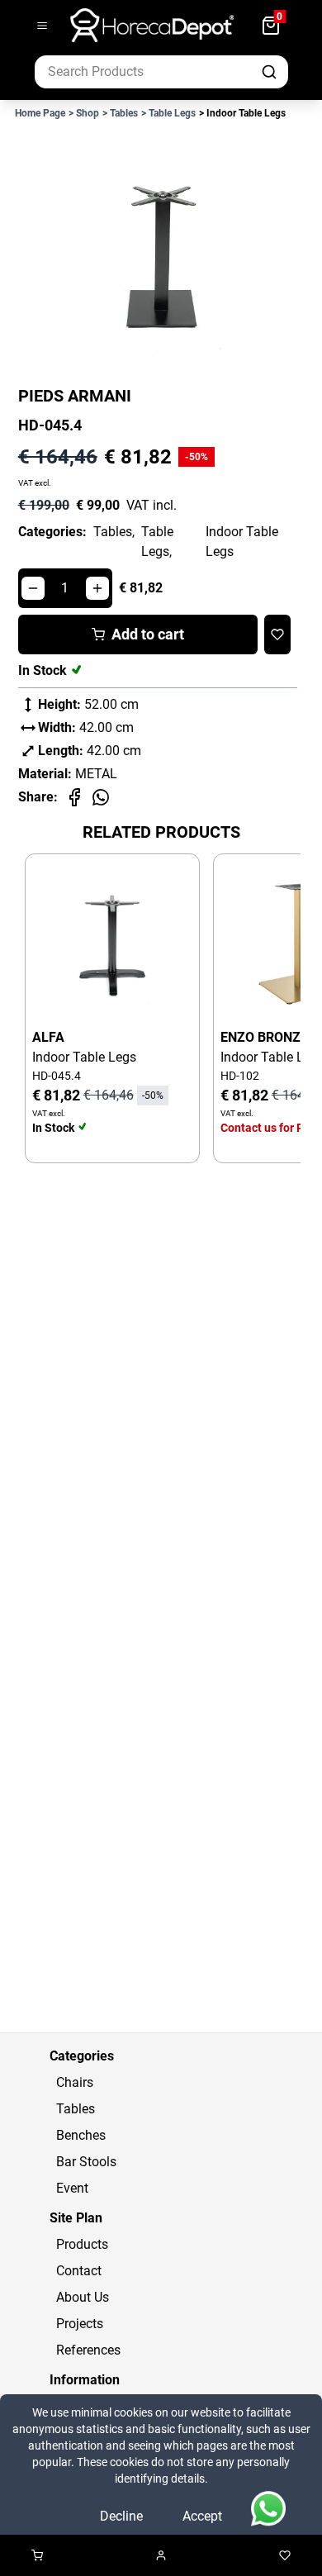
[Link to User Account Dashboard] (161, 2555)
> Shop (84, 113)
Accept (202, 2516)
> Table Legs (168, 113)
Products (82, 2244)
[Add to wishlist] (277, 634)
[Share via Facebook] (74, 797)
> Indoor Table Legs (242, 113)
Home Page (40, 113)
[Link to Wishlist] (285, 2555)
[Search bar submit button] (271, 72)
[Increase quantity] (97, 588)
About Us (83, 2297)
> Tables (120, 113)
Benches (81, 2135)
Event (72, 2188)
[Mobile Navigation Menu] (42, 26)
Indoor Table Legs (242, 542)
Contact (79, 2271)
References (88, 2350)
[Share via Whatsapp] (101, 797)
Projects (80, 2324)
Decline (121, 2516)
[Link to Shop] (37, 2555)
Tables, (114, 532)
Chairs (75, 2082)
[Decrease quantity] (33, 588)
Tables (76, 2109)
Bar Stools (86, 2162)
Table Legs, (157, 542)
